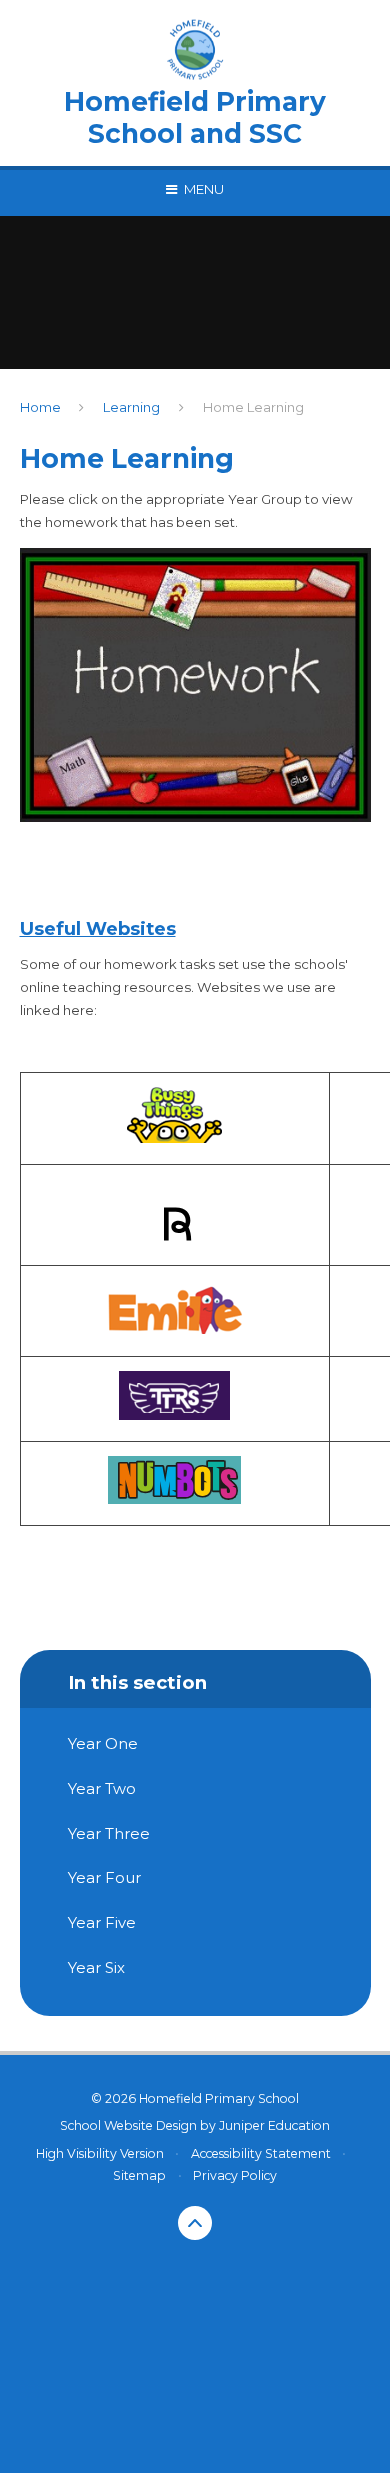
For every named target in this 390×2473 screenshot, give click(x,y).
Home (40, 407)
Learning (131, 407)
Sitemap (139, 2175)
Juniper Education (274, 2125)
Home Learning (253, 407)
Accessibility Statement (261, 2153)
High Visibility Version (100, 2153)
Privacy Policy (235, 2175)
